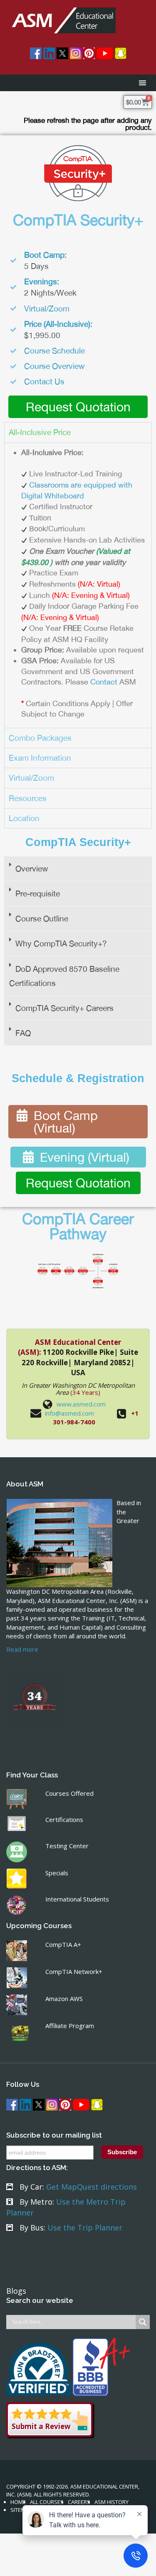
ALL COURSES (47, 2502)
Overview (32, 869)
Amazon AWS (64, 1999)
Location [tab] (24, 818)
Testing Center (67, 1846)
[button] (78, 869)
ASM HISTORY (111, 2502)
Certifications (64, 1819)
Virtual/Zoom (47, 309)
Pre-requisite (38, 894)
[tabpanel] (78, 585)
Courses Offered (69, 1793)
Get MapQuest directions (92, 2187)
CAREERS (79, 2502)
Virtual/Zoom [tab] (31, 778)
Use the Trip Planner (85, 2228)
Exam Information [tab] (40, 758)
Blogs (16, 2291)
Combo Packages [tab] (40, 738)
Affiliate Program (70, 2026)
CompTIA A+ (63, 1944)
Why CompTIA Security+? (61, 943)
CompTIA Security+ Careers (64, 1008)
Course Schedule (54, 351)
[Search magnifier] (143, 2322)
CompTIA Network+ (74, 1971)
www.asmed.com (81, 1404)
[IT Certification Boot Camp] (61, 16)
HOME (18, 2502)
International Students (77, 1899)
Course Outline (42, 918)
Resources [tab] (28, 798)
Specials (57, 1873)
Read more (22, 1649)
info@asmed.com (69, 1413)
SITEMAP (21, 2510)
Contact (104, 682)
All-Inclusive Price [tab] (40, 432)
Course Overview (54, 366)
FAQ (23, 1033)
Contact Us (44, 381)
